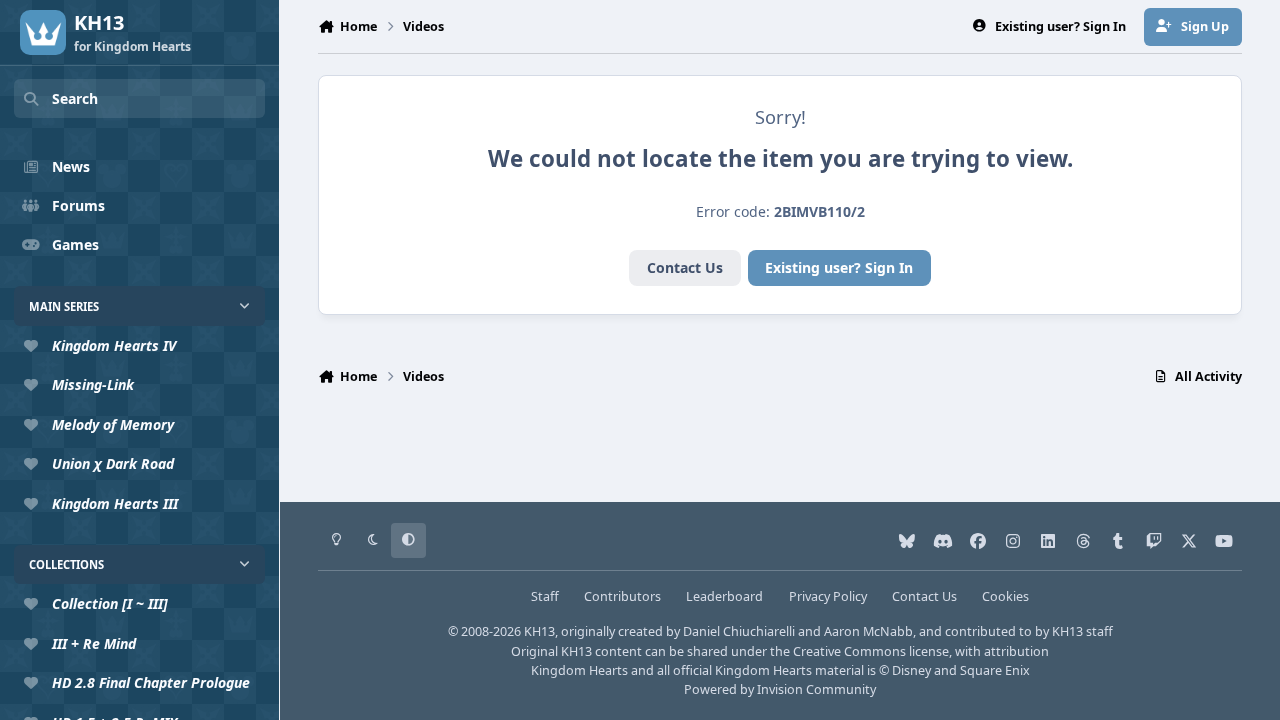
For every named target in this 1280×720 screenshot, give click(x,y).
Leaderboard (724, 596)
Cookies (1005, 596)
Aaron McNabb (868, 631)
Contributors (622, 596)
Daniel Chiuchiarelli (739, 631)
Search (75, 98)
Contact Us (685, 267)
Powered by (780, 689)
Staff (545, 596)
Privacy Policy (828, 596)
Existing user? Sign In (839, 267)
